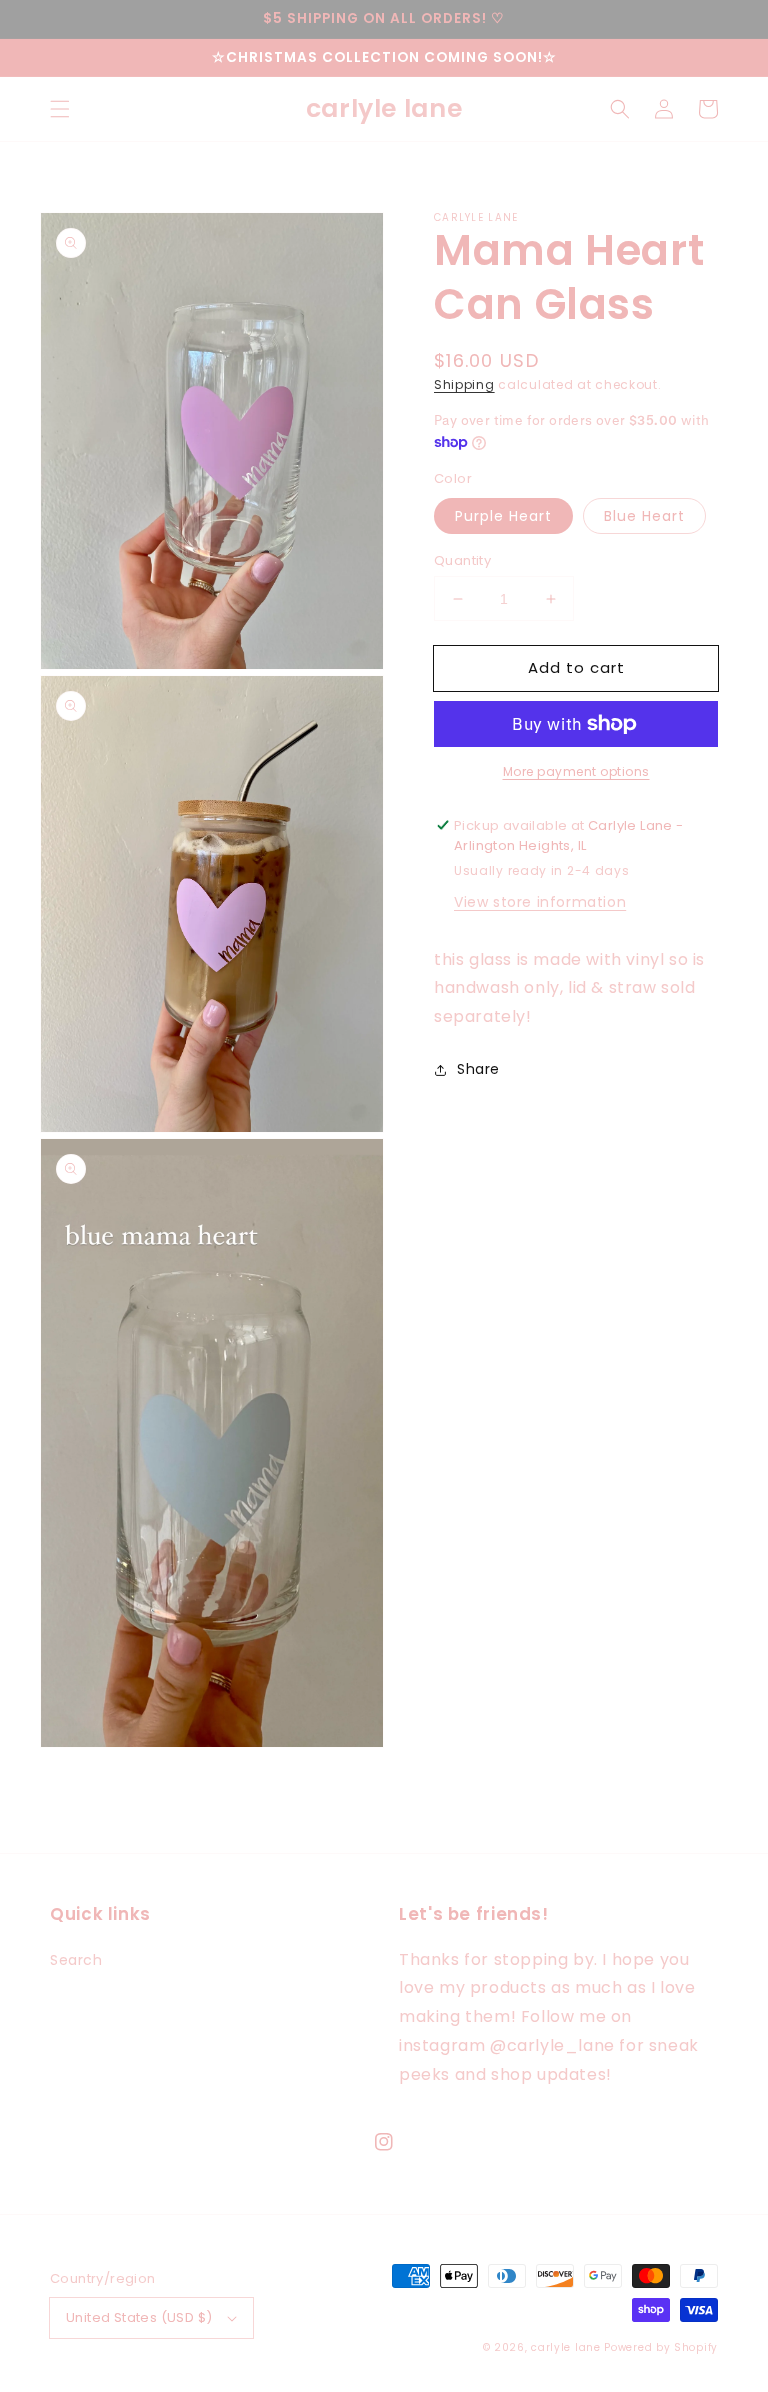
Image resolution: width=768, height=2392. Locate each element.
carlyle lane (565, 2347)
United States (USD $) (139, 2317)
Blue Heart (644, 516)
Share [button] (478, 1069)
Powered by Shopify (661, 2347)
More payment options (576, 771)
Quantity (462, 560)
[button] (60, 109)
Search (76, 1960)
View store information (540, 902)
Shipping (464, 384)
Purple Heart (503, 516)
